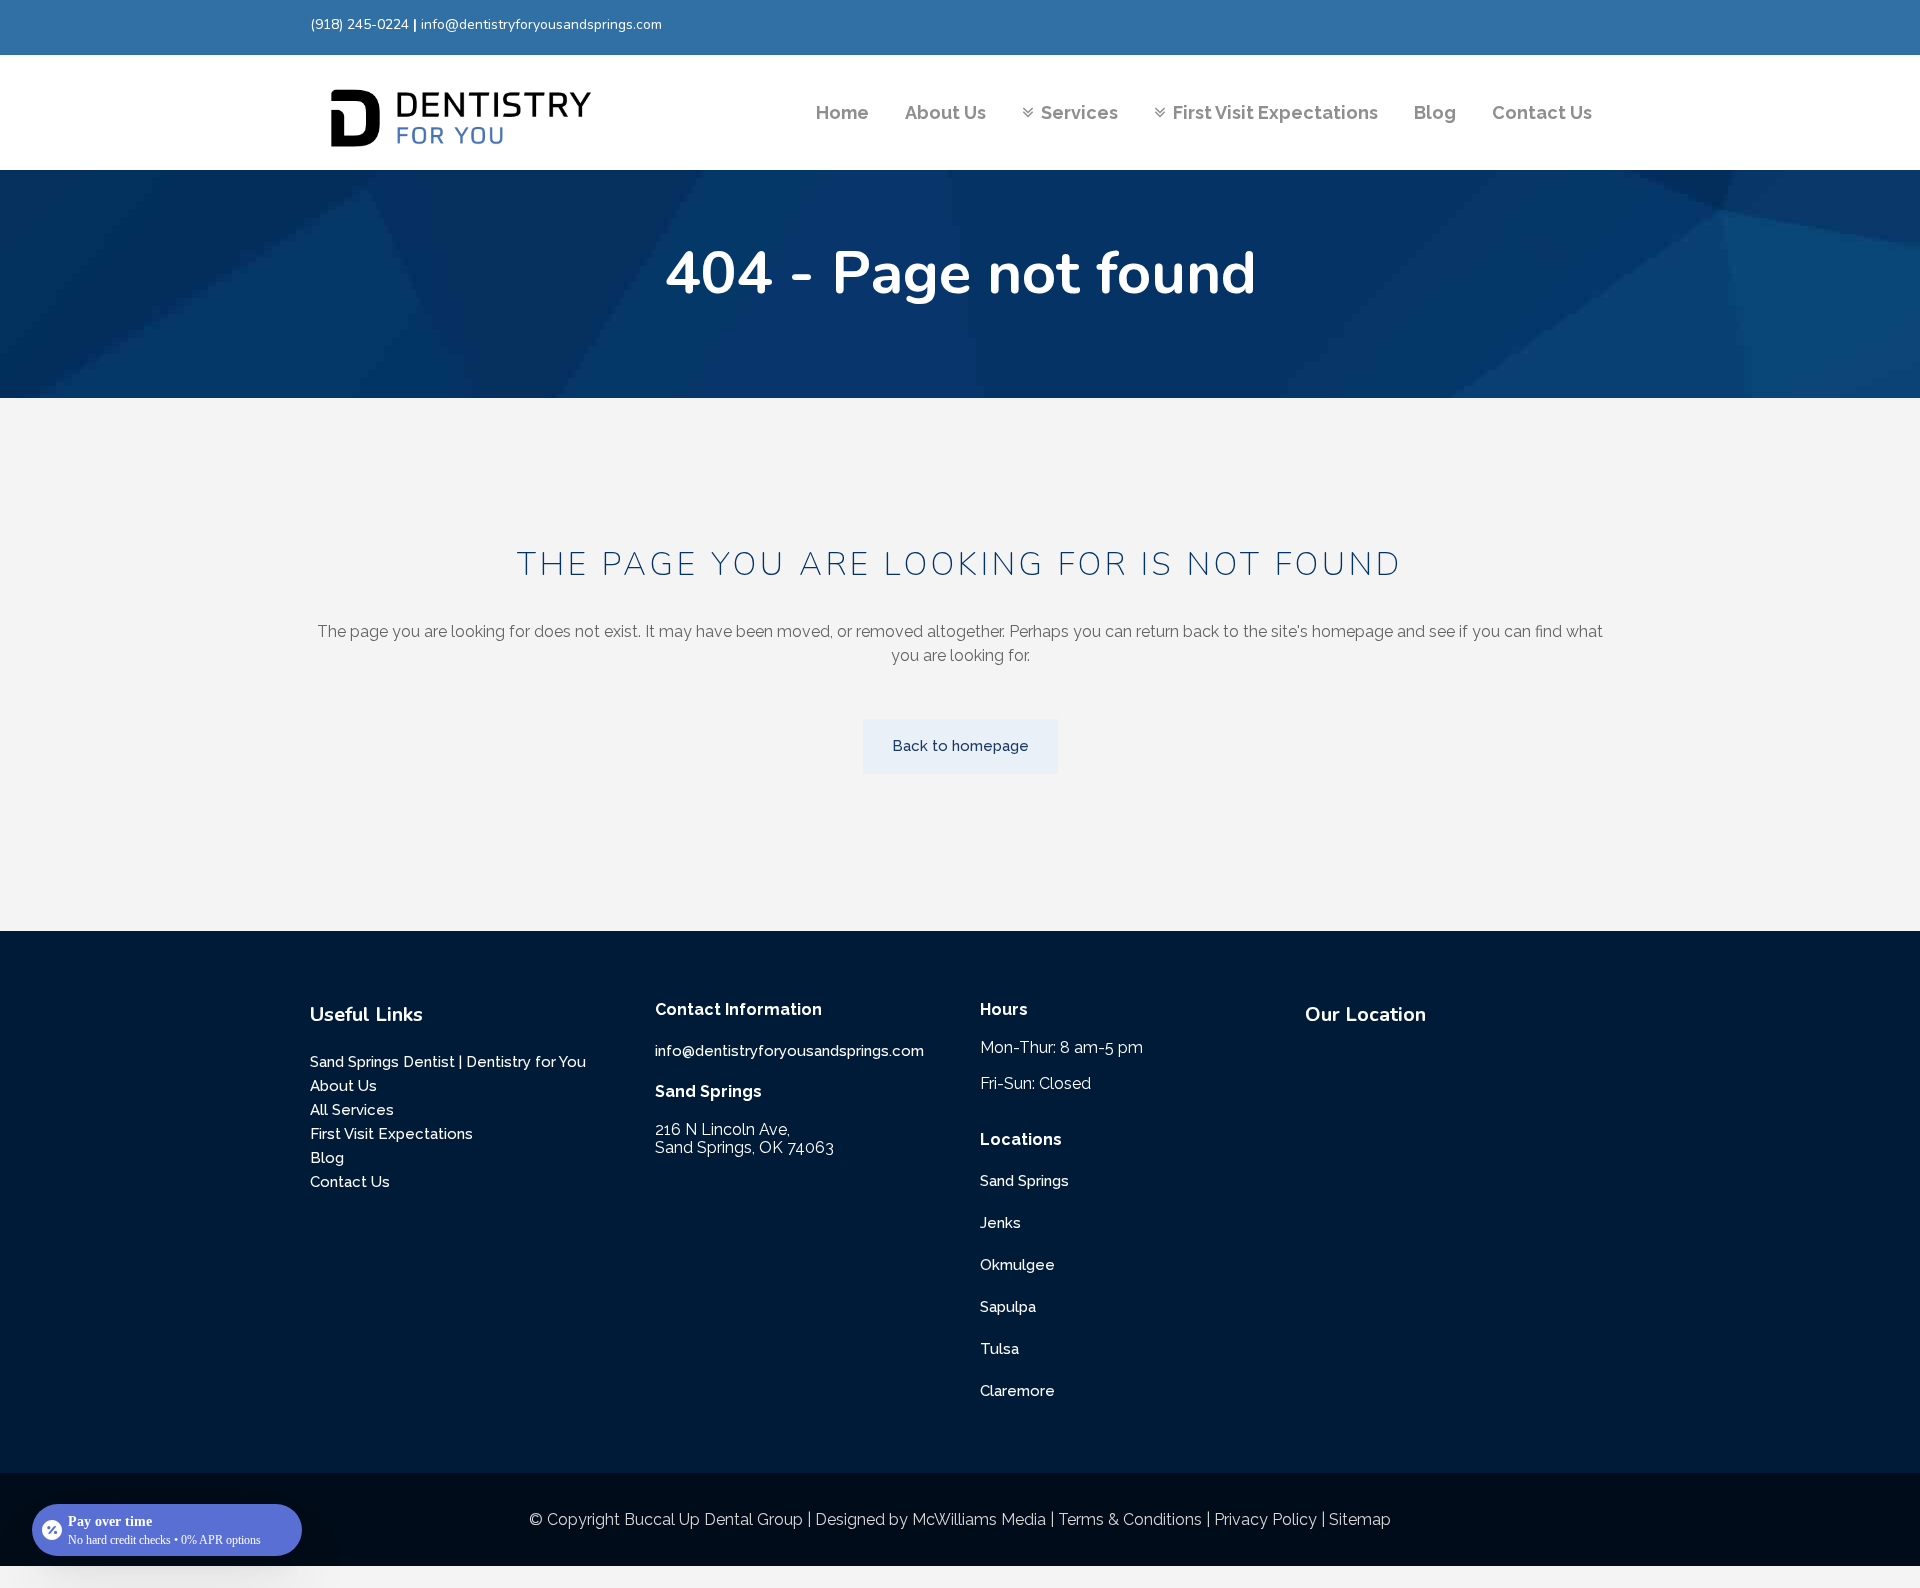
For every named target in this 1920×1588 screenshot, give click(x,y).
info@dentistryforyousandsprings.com (541, 24)
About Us (343, 1086)
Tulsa (999, 1349)
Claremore (1017, 1391)
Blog (327, 1158)
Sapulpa (1008, 1307)
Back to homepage (960, 746)
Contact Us (350, 1182)
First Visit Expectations (391, 1134)
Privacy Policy (1265, 1519)
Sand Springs (1024, 1181)
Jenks (1000, 1223)
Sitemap (1360, 1519)
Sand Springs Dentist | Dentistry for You (448, 1062)
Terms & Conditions (1130, 1519)
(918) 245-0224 (359, 24)
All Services (352, 1110)
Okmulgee (1017, 1265)
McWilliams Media (979, 1519)
